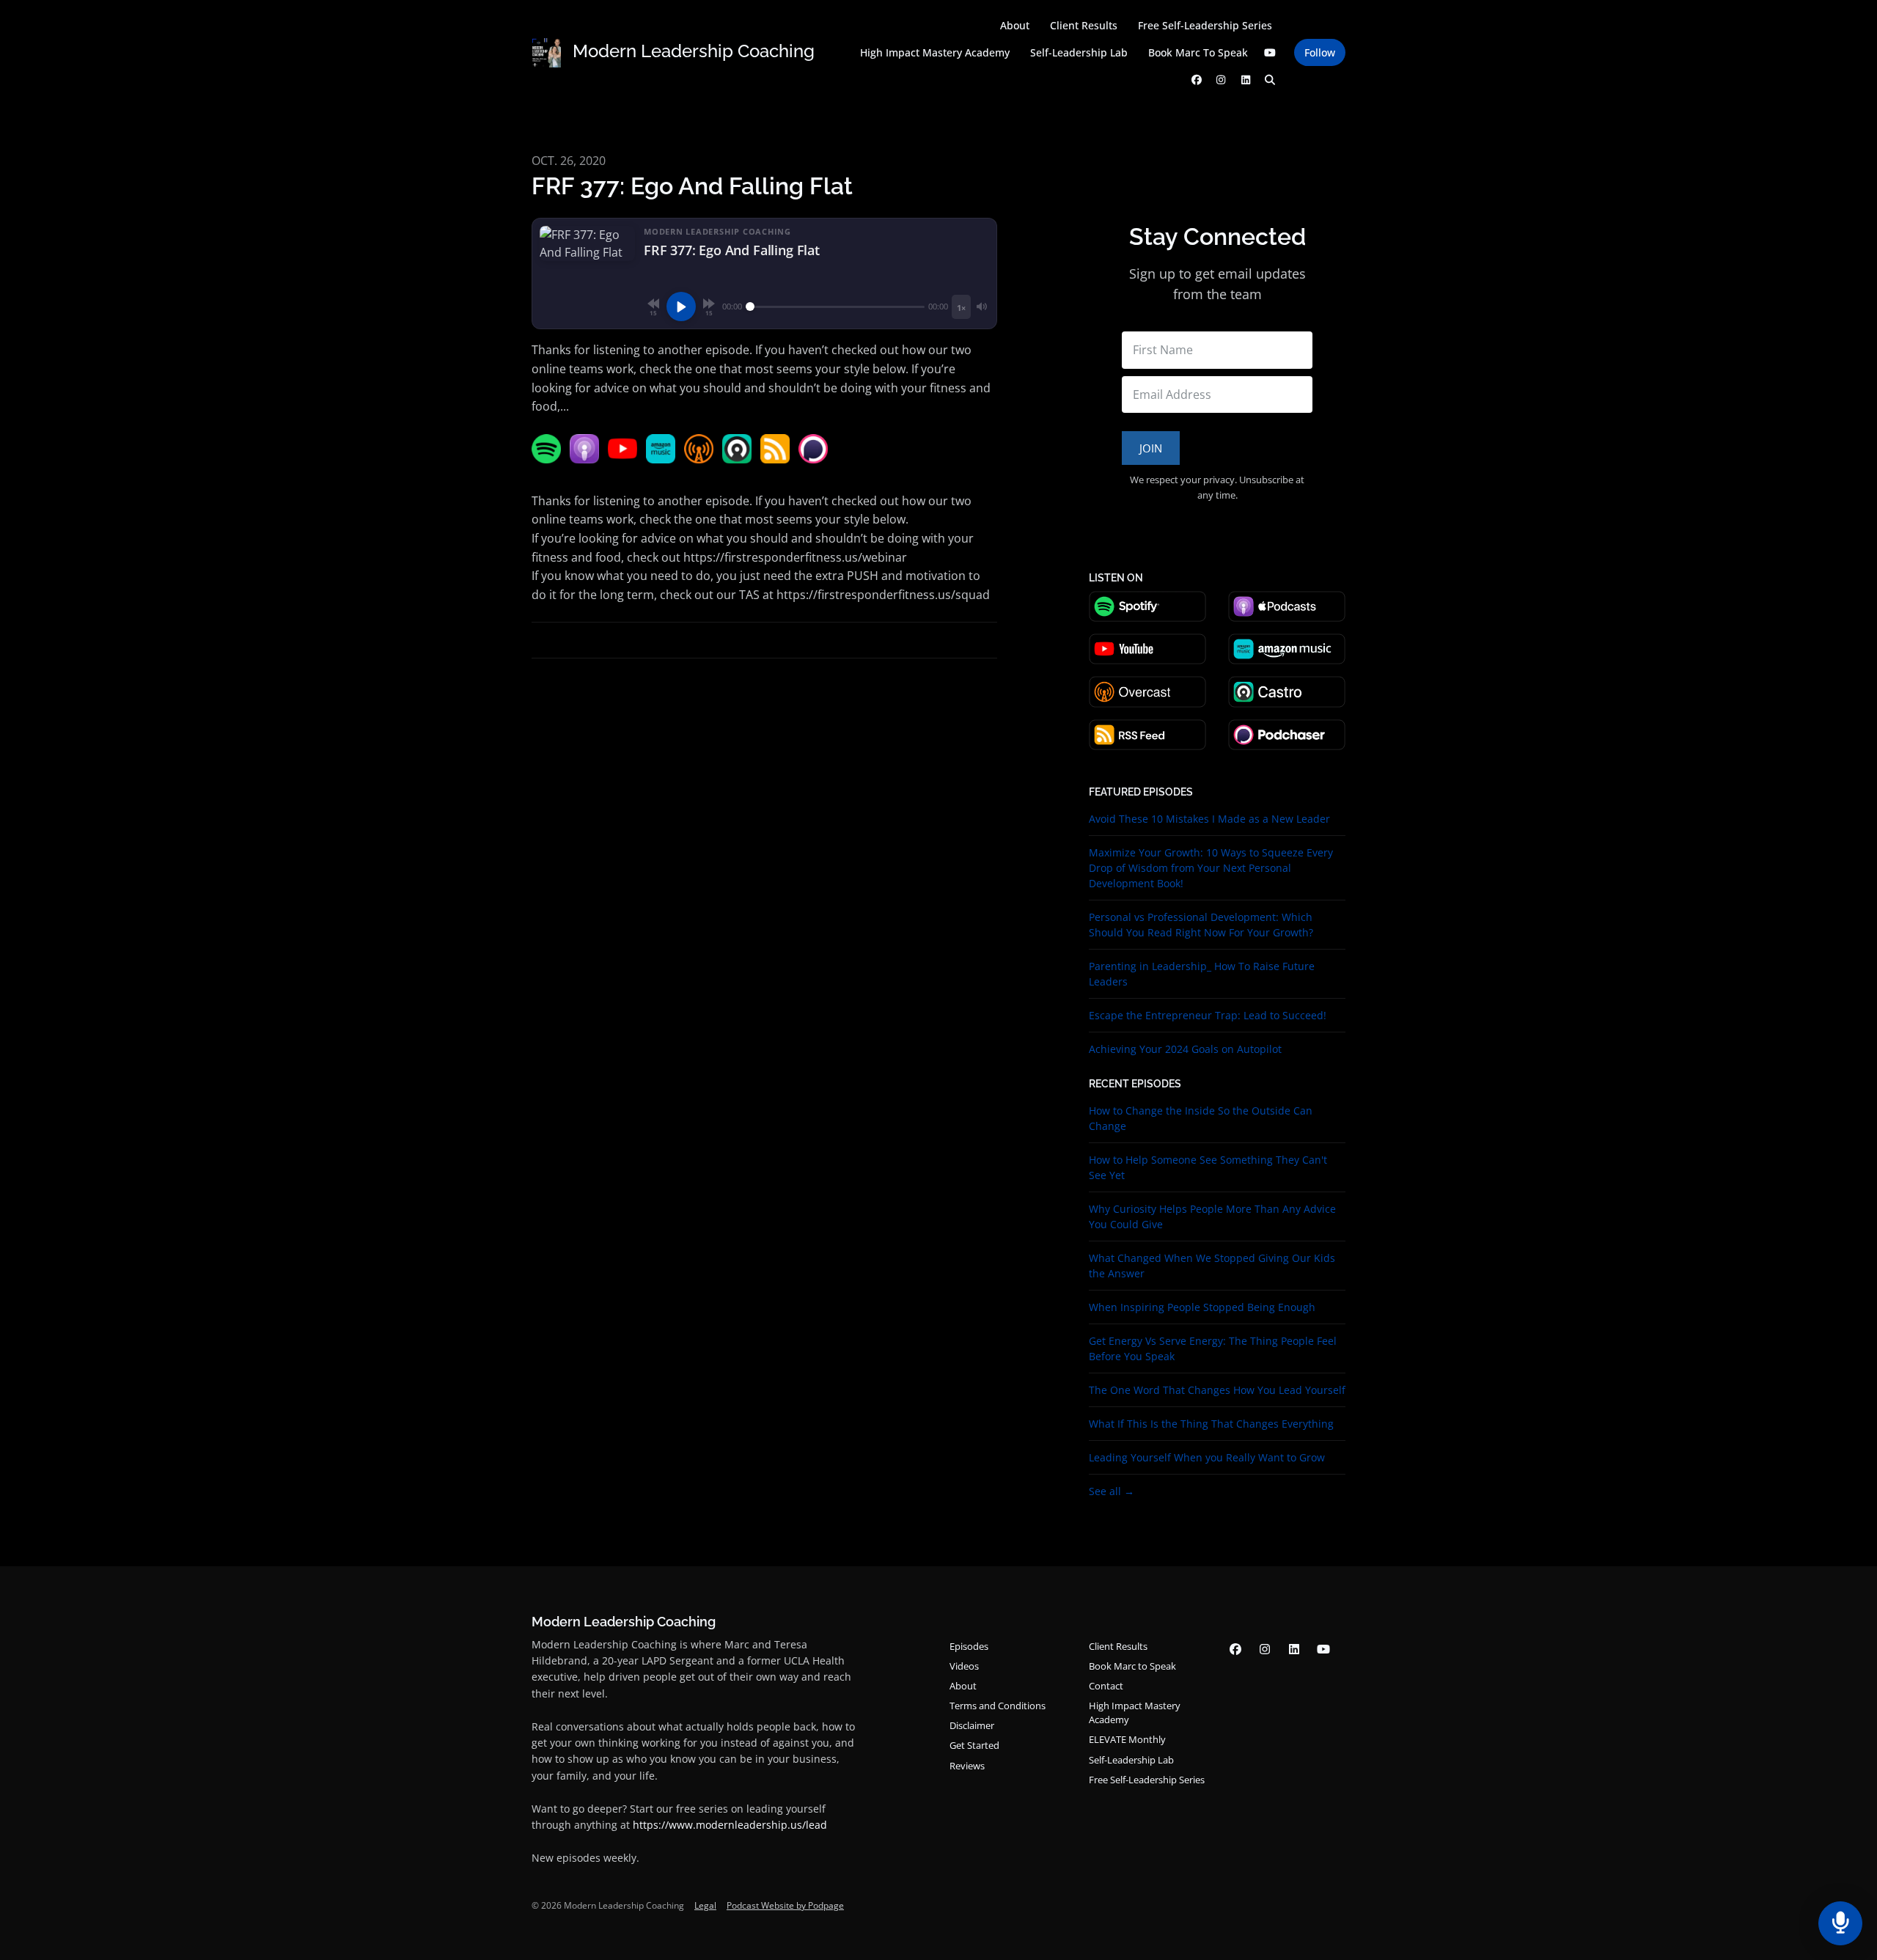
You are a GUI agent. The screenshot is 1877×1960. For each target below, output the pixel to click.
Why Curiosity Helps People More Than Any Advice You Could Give (1212, 1216)
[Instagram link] (1222, 80)
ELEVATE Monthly (1127, 1739)
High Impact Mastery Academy (935, 52)
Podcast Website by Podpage (785, 1905)
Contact (1106, 1686)
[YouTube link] (1271, 52)
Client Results (1084, 25)
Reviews (967, 1766)
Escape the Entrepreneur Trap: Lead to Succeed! (1208, 1015)
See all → (1112, 1491)
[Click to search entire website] (1271, 80)
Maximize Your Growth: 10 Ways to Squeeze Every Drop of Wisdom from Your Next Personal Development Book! (1211, 868)
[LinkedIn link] (1246, 80)
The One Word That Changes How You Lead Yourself (1217, 1390)
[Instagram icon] (1265, 1649)
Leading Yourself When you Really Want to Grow (1207, 1457)
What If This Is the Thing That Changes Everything (1211, 1424)
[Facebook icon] (1235, 1649)
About (1015, 25)
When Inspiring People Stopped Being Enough (1202, 1307)
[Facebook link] (1197, 80)
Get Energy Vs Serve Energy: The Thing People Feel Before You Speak (1213, 1348)
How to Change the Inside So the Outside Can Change (1201, 1118)
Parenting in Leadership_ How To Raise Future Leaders (1202, 974)
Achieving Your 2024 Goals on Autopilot (1185, 1049)
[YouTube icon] (1323, 1649)
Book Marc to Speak (1198, 52)
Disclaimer (972, 1725)
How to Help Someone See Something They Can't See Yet (1208, 1167)
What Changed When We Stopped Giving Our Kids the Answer (1212, 1266)
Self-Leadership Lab (1079, 52)
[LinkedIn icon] (1294, 1649)
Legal (705, 1905)
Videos (964, 1666)
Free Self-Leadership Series (1205, 25)
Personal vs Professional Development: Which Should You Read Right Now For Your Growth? (1201, 925)
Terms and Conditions (998, 1706)
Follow (1320, 52)
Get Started (974, 1745)
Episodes (969, 1646)
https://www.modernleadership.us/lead (730, 1825)
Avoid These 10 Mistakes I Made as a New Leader (1209, 819)
